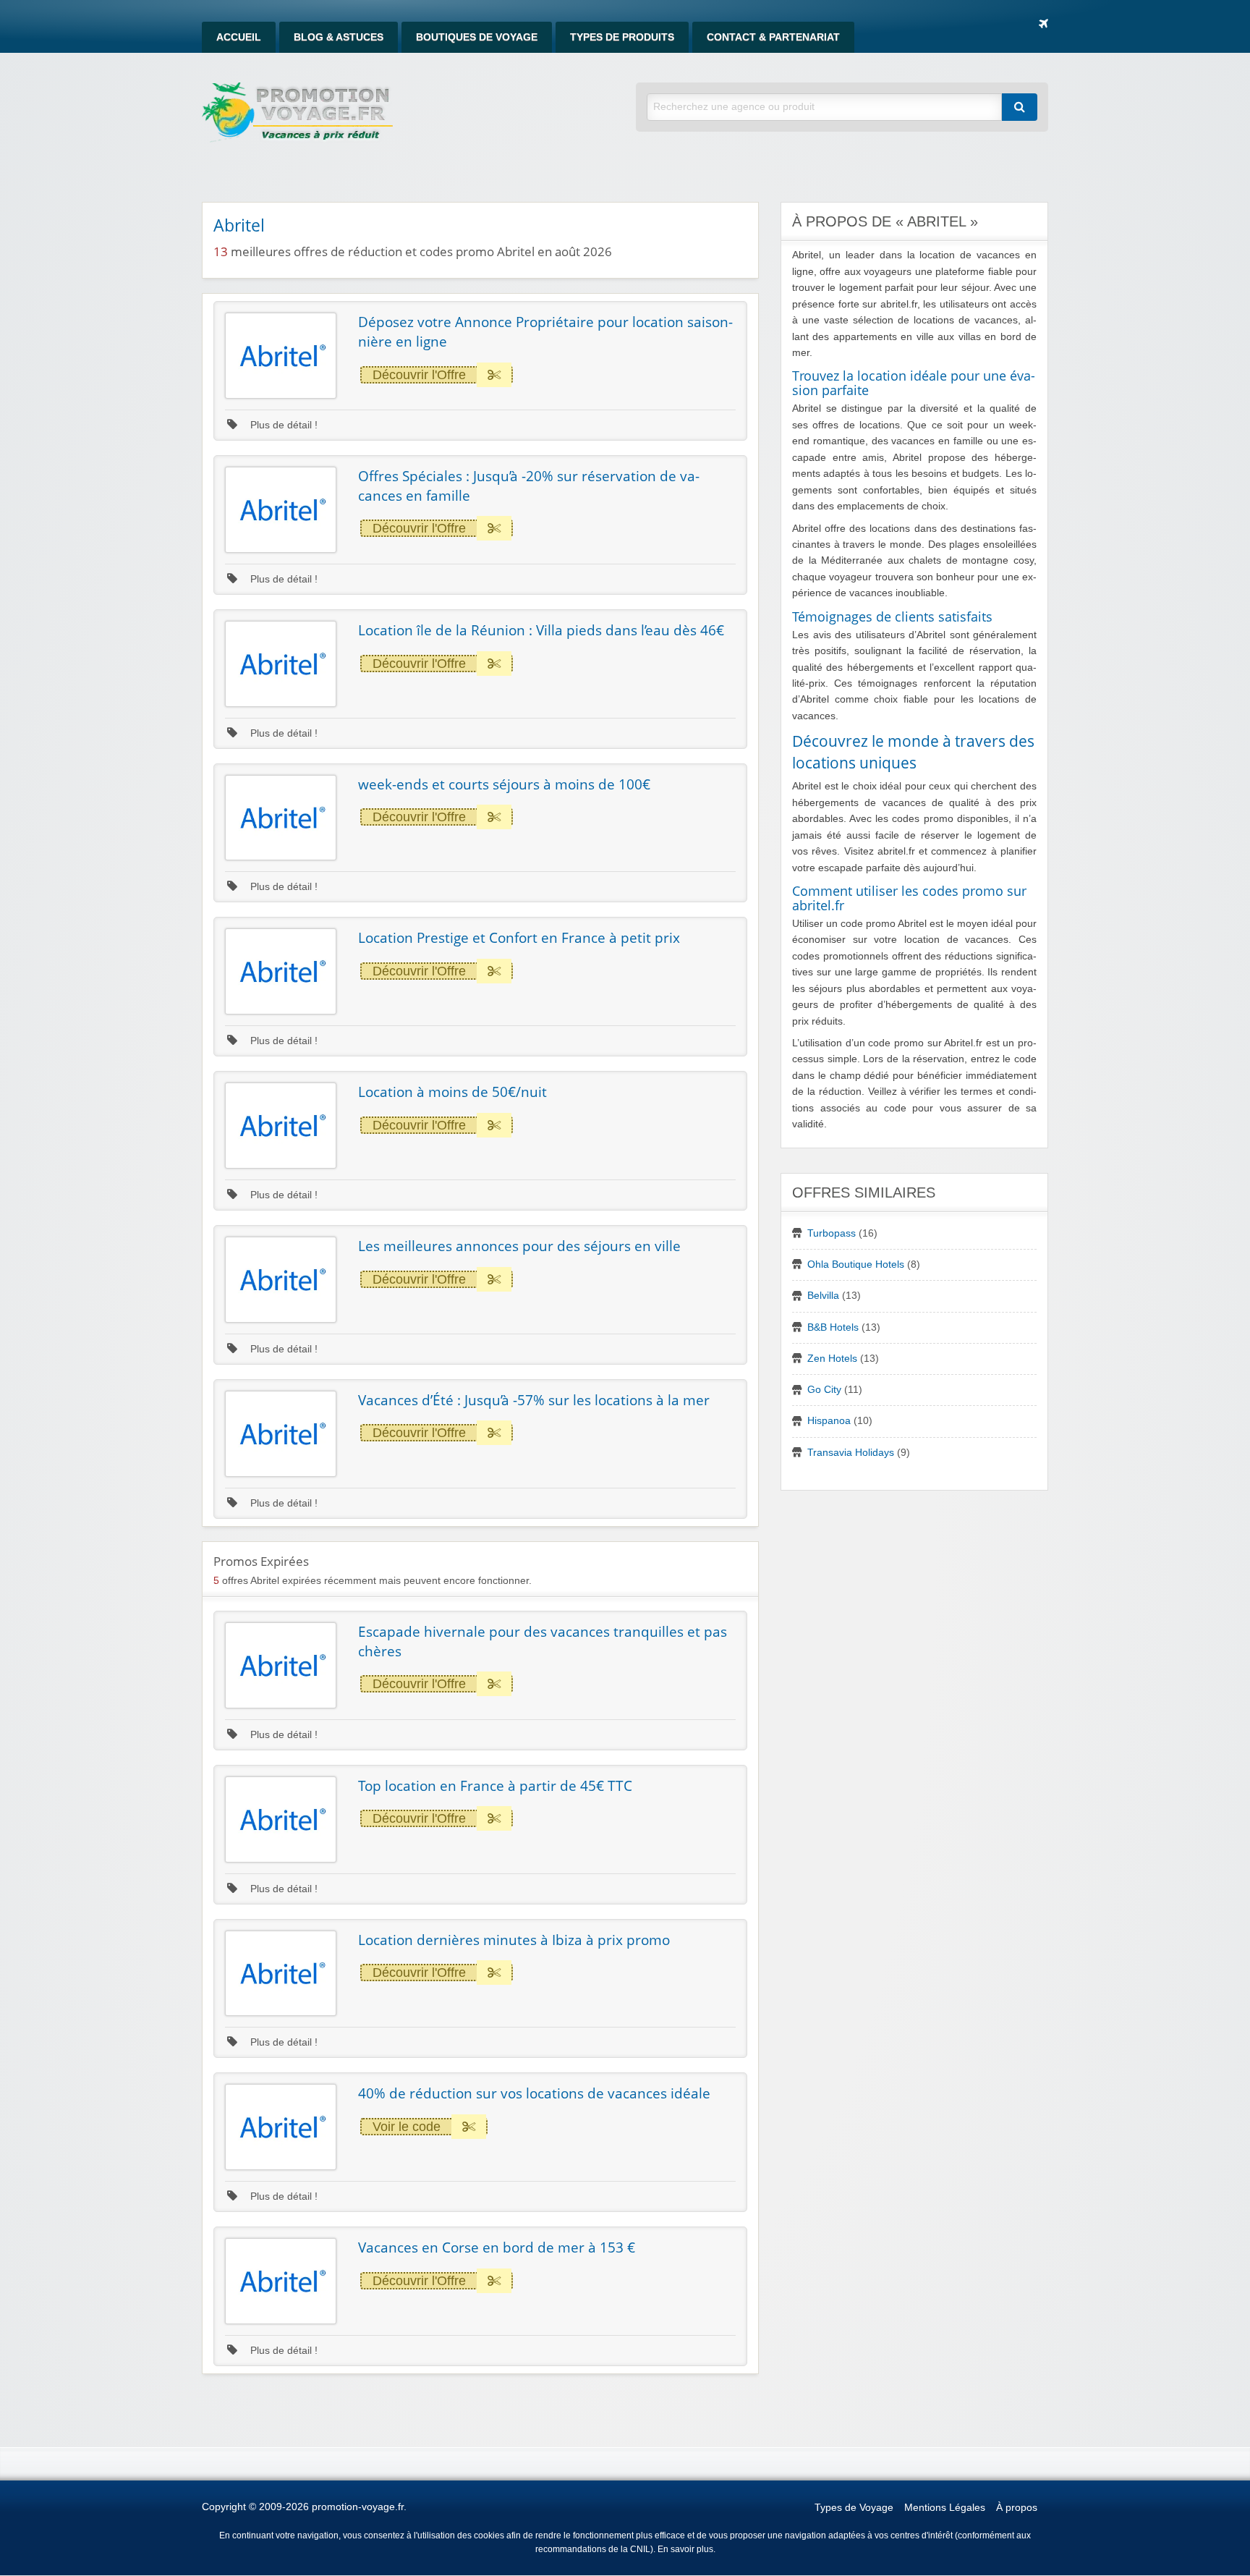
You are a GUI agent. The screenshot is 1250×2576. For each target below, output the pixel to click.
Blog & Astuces (339, 37)
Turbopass (832, 1233)
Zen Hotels (832, 1359)
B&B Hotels (833, 1327)
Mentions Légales (945, 2508)
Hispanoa (829, 1421)
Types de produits (622, 37)
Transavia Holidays (851, 1453)
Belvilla (823, 1296)
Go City (824, 1390)
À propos (1017, 2508)
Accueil (239, 37)
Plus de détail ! (282, 425)
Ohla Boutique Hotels (856, 1264)
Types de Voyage (854, 2508)
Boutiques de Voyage (477, 37)
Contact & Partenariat (773, 37)
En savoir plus (685, 2549)
